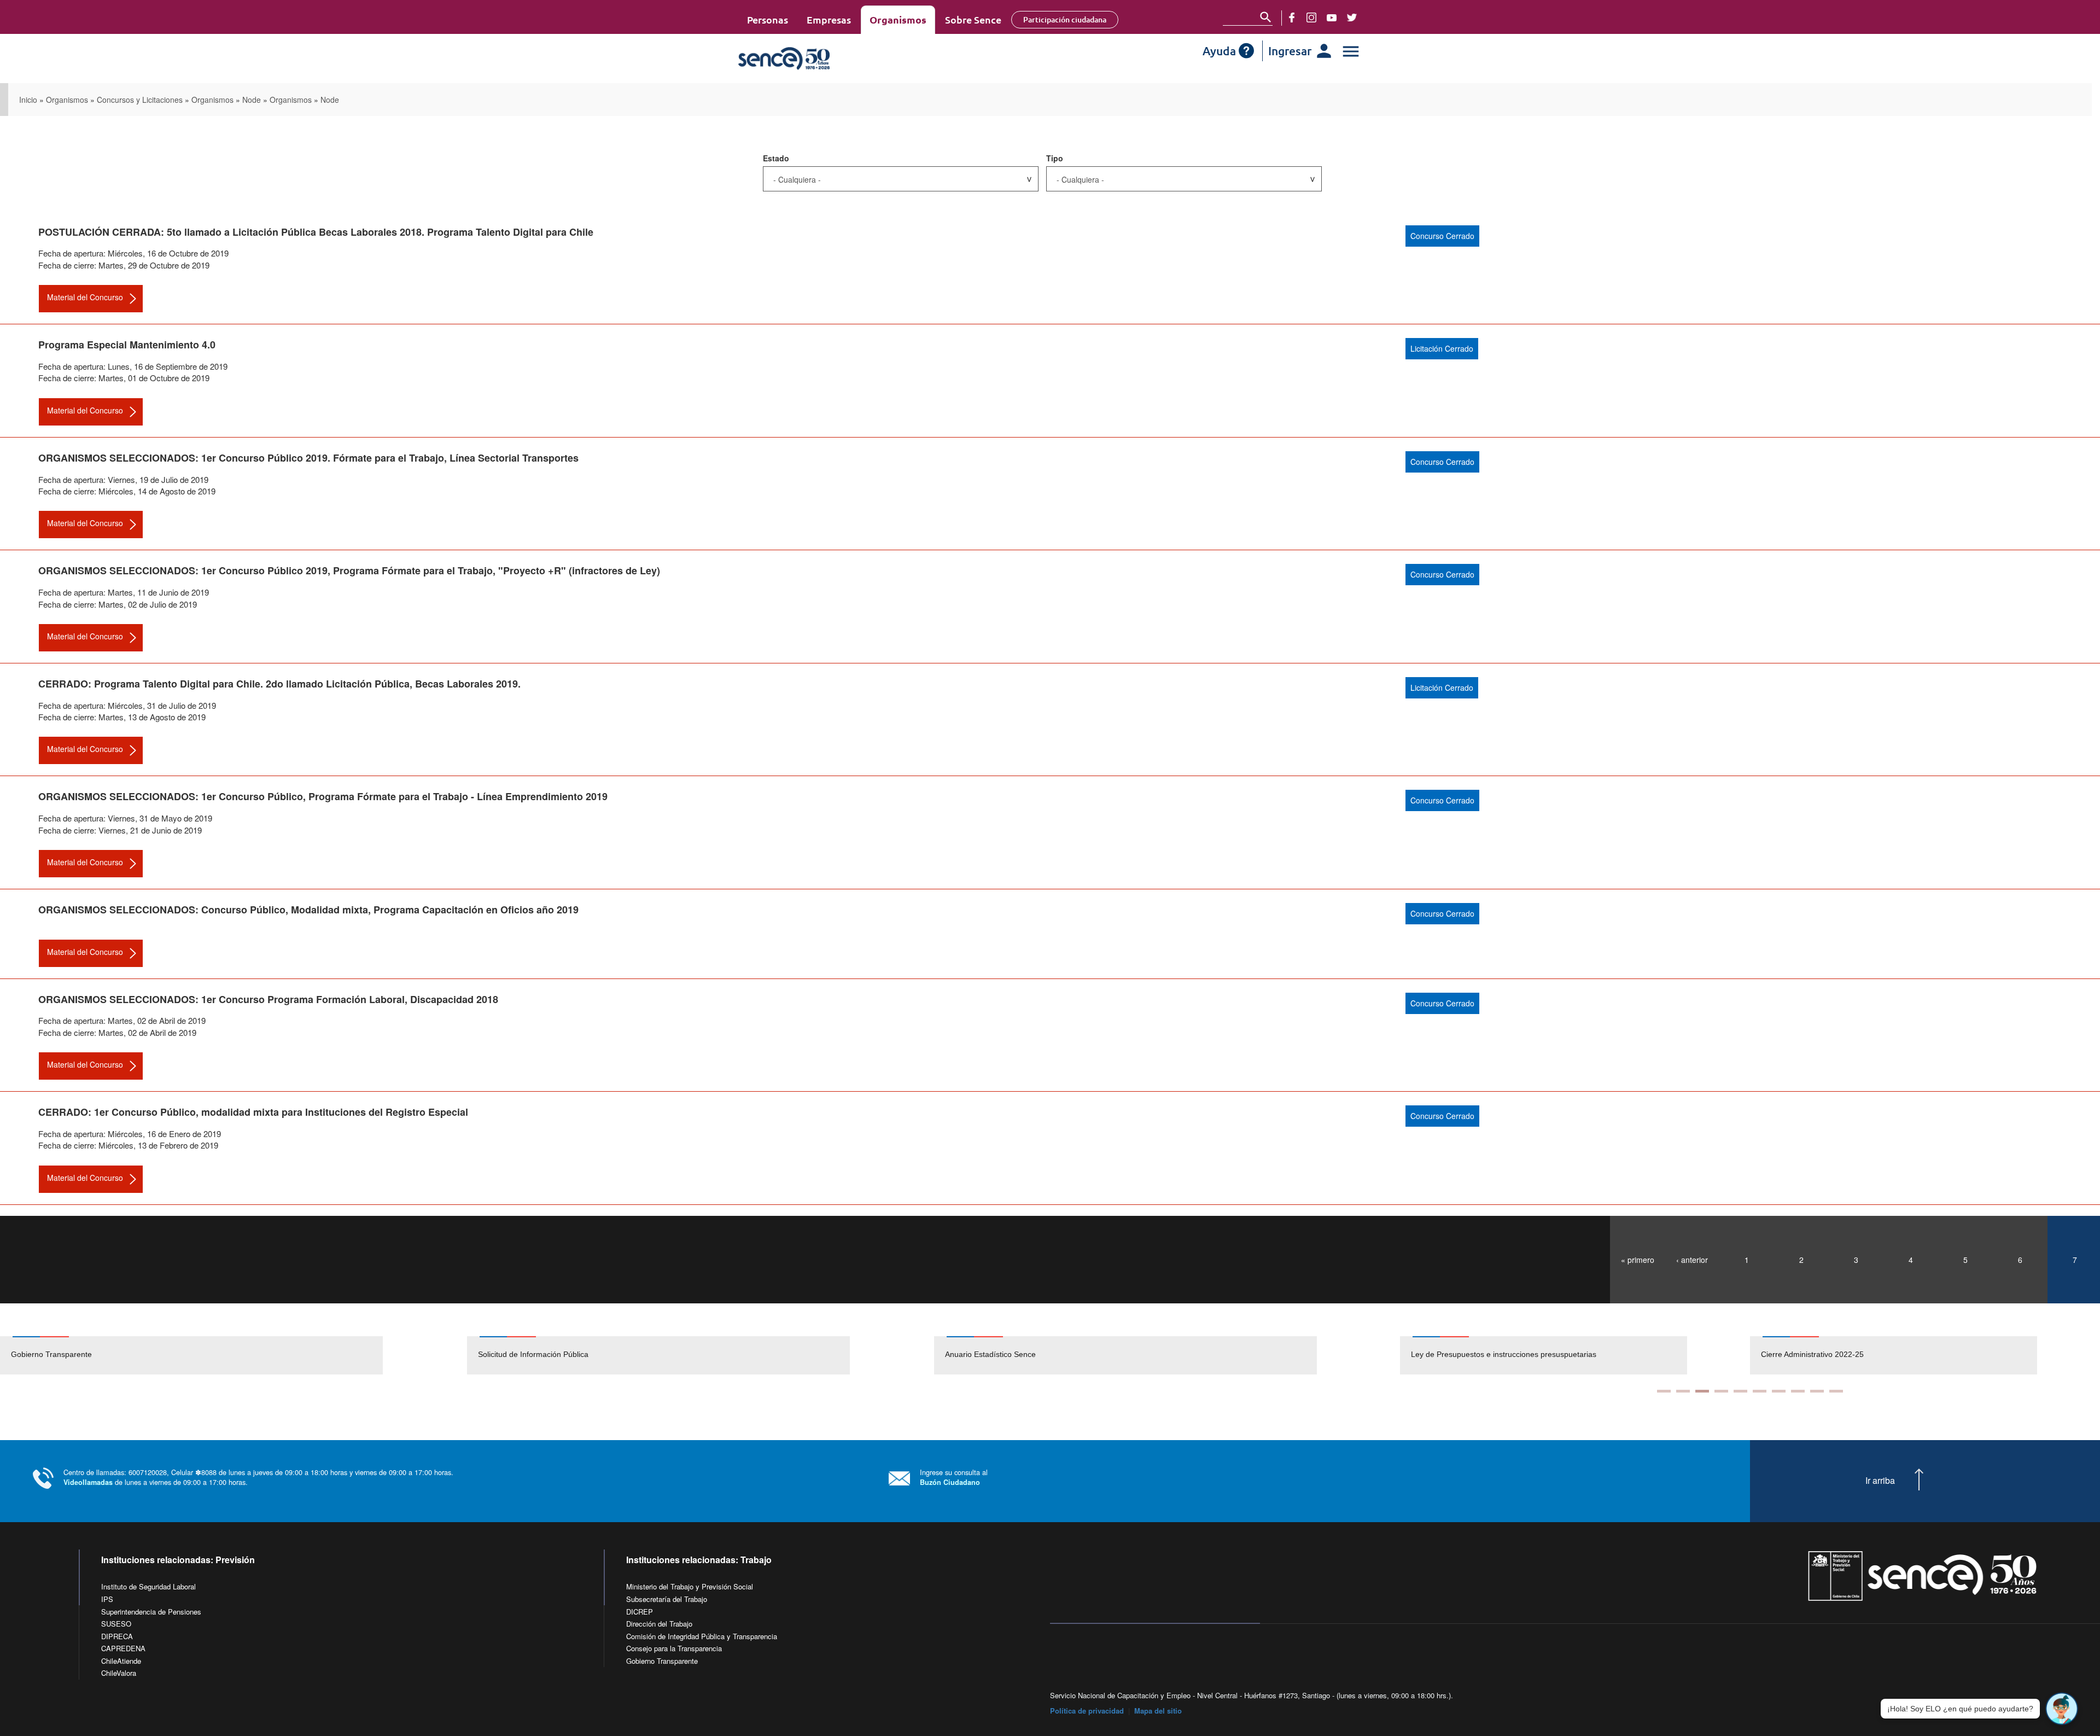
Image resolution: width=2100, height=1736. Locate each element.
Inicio (28, 100)
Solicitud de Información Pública (533, 1354)
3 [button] (1702, 1391)
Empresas (829, 19)
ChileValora (119, 1673)
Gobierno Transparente (51, 1354)
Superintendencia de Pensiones (151, 1612)
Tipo (1055, 158)
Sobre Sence (973, 19)
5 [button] (1740, 1391)
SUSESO (116, 1624)
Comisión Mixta (1787, 1354)
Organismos (898, 19)
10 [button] (1836, 1391)
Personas (768, 19)
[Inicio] (816, 59)
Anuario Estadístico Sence (990, 1354)
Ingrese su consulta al (954, 1477)
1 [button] (1664, 1391)
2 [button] (1683, 1391)
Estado (776, 158)
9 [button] (1817, 1391)
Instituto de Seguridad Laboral (148, 1586)
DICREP (640, 1612)
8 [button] (1798, 1391)
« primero (1638, 1260)
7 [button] (1779, 1391)
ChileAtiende (121, 1661)
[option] (234, 1355)
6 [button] (1760, 1391)
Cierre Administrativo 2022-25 (1462, 1354)
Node (252, 100)
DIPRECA (117, 1636)
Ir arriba (1880, 1481)
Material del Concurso (85, 297)
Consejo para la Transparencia (674, 1648)
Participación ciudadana (1065, 19)
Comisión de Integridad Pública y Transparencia (702, 1636)
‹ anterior (1692, 1260)
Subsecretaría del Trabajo (667, 1599)
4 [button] (1721, 1391)
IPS (107, 1599)
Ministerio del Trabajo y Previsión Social (690, 1586)
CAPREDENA (123, 1648)
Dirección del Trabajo (659, 1624)
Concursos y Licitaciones (140, 100)
